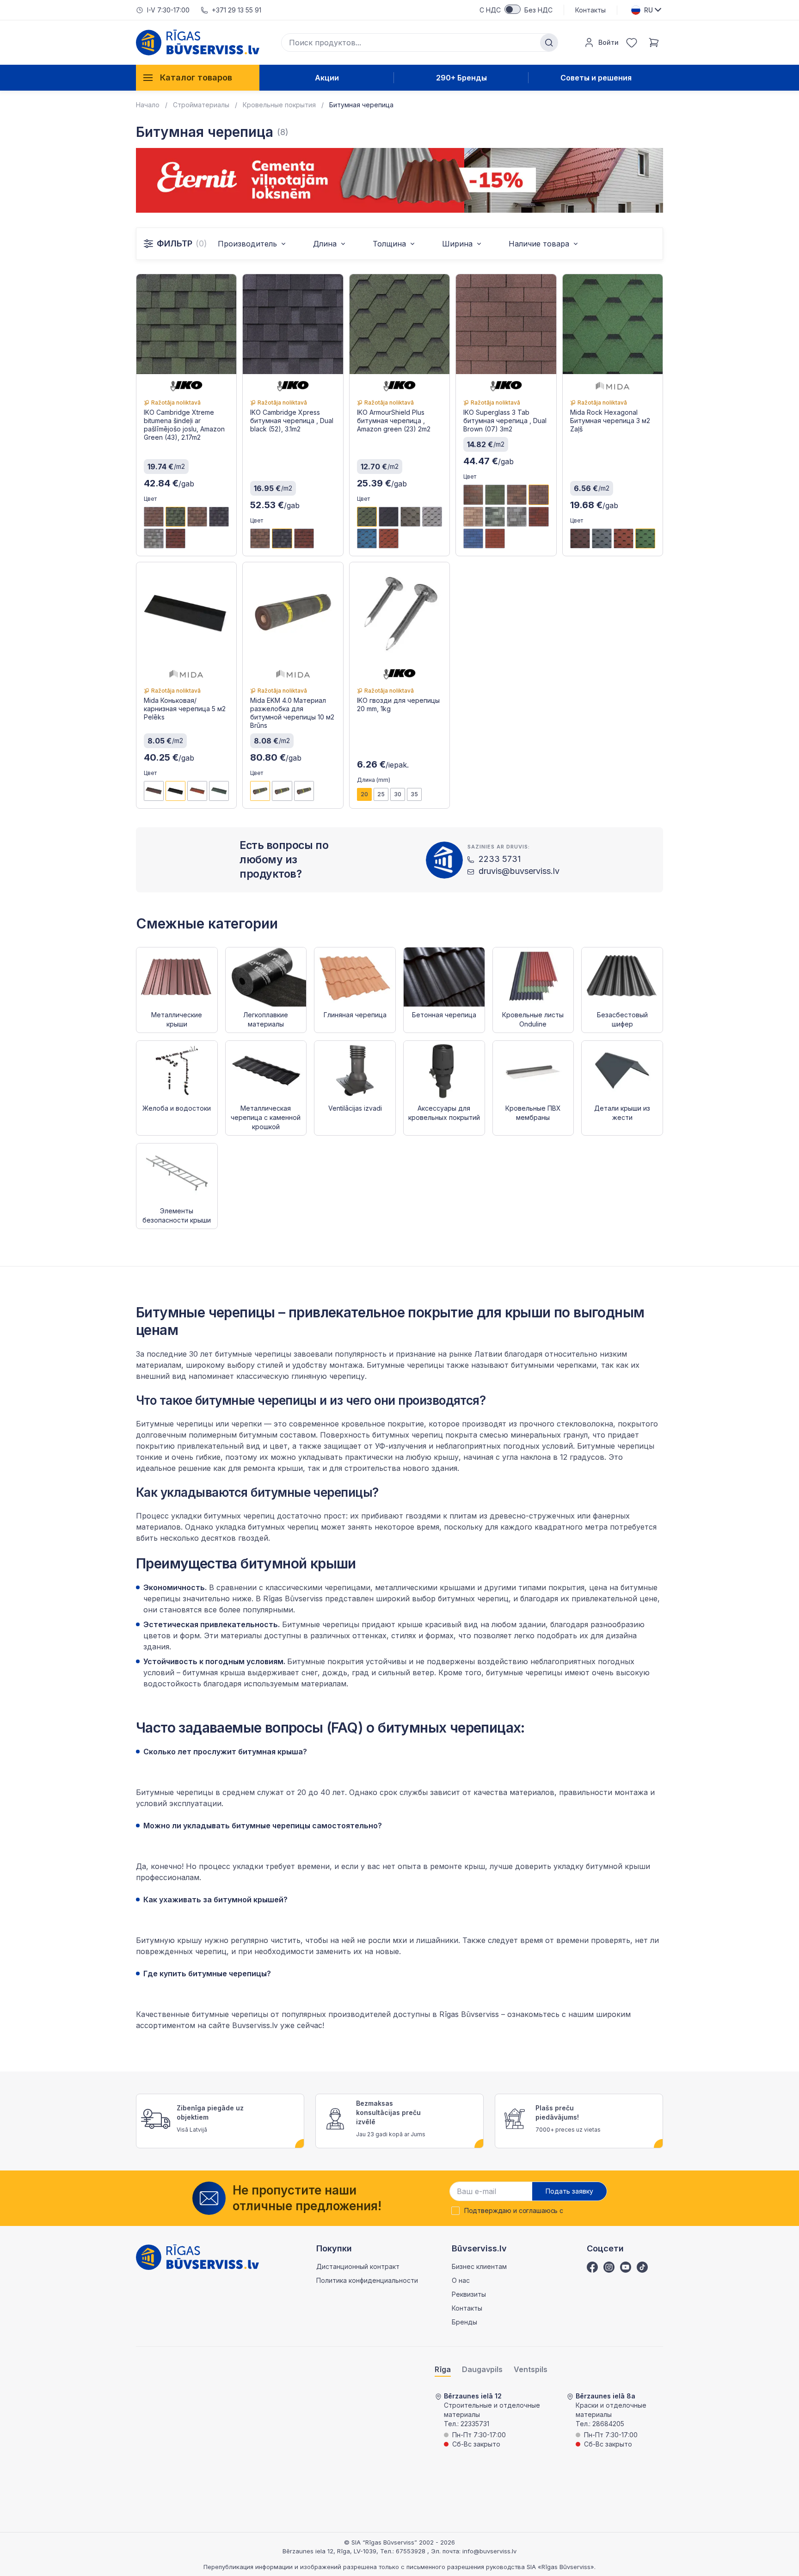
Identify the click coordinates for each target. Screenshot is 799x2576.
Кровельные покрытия (279, 105)
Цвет (150, 499)
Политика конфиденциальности (367, 2280)
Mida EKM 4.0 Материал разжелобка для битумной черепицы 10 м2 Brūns (292, 713)
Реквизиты (469, 2294)
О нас (461, 2280)
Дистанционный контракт (358, 2266)
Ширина (457, 244)
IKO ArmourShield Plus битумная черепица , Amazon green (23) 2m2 (394, 421)
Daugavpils (482, 2370)
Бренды (464, 2322)
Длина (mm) (374, 780)
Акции (327, 78)
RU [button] (648, 10)
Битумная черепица (361, 105)
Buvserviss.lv (255, 2025)
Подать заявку (569, 2191)
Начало (148, 105)
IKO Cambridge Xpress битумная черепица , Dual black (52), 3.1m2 (292, 421)
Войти (608, 42)
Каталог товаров (196, 77)
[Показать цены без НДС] (513, 9)
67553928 (412, 2551)
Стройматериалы (201, 105)
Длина (325, 244)
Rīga (443, 2370)
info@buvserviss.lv (489, 2551)
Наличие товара (539, 244)
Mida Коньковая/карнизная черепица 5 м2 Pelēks (185, 709)
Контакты (590, 10)
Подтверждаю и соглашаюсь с (514, 2211)
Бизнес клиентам (479, 2266)
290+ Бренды (461, 78)
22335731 (475, 2424)
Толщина (389, 244)
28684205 (608, 2424)
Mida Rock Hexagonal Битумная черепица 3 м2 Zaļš (610, 421)
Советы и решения (596, 78)
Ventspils (531, 2370)
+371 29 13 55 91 (237, 10)
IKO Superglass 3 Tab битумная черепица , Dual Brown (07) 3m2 (505, 421)
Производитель (247, 244)
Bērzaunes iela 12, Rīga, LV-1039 (329, 2551)
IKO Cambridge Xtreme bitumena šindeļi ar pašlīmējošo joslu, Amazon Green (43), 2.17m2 (184, 425)
